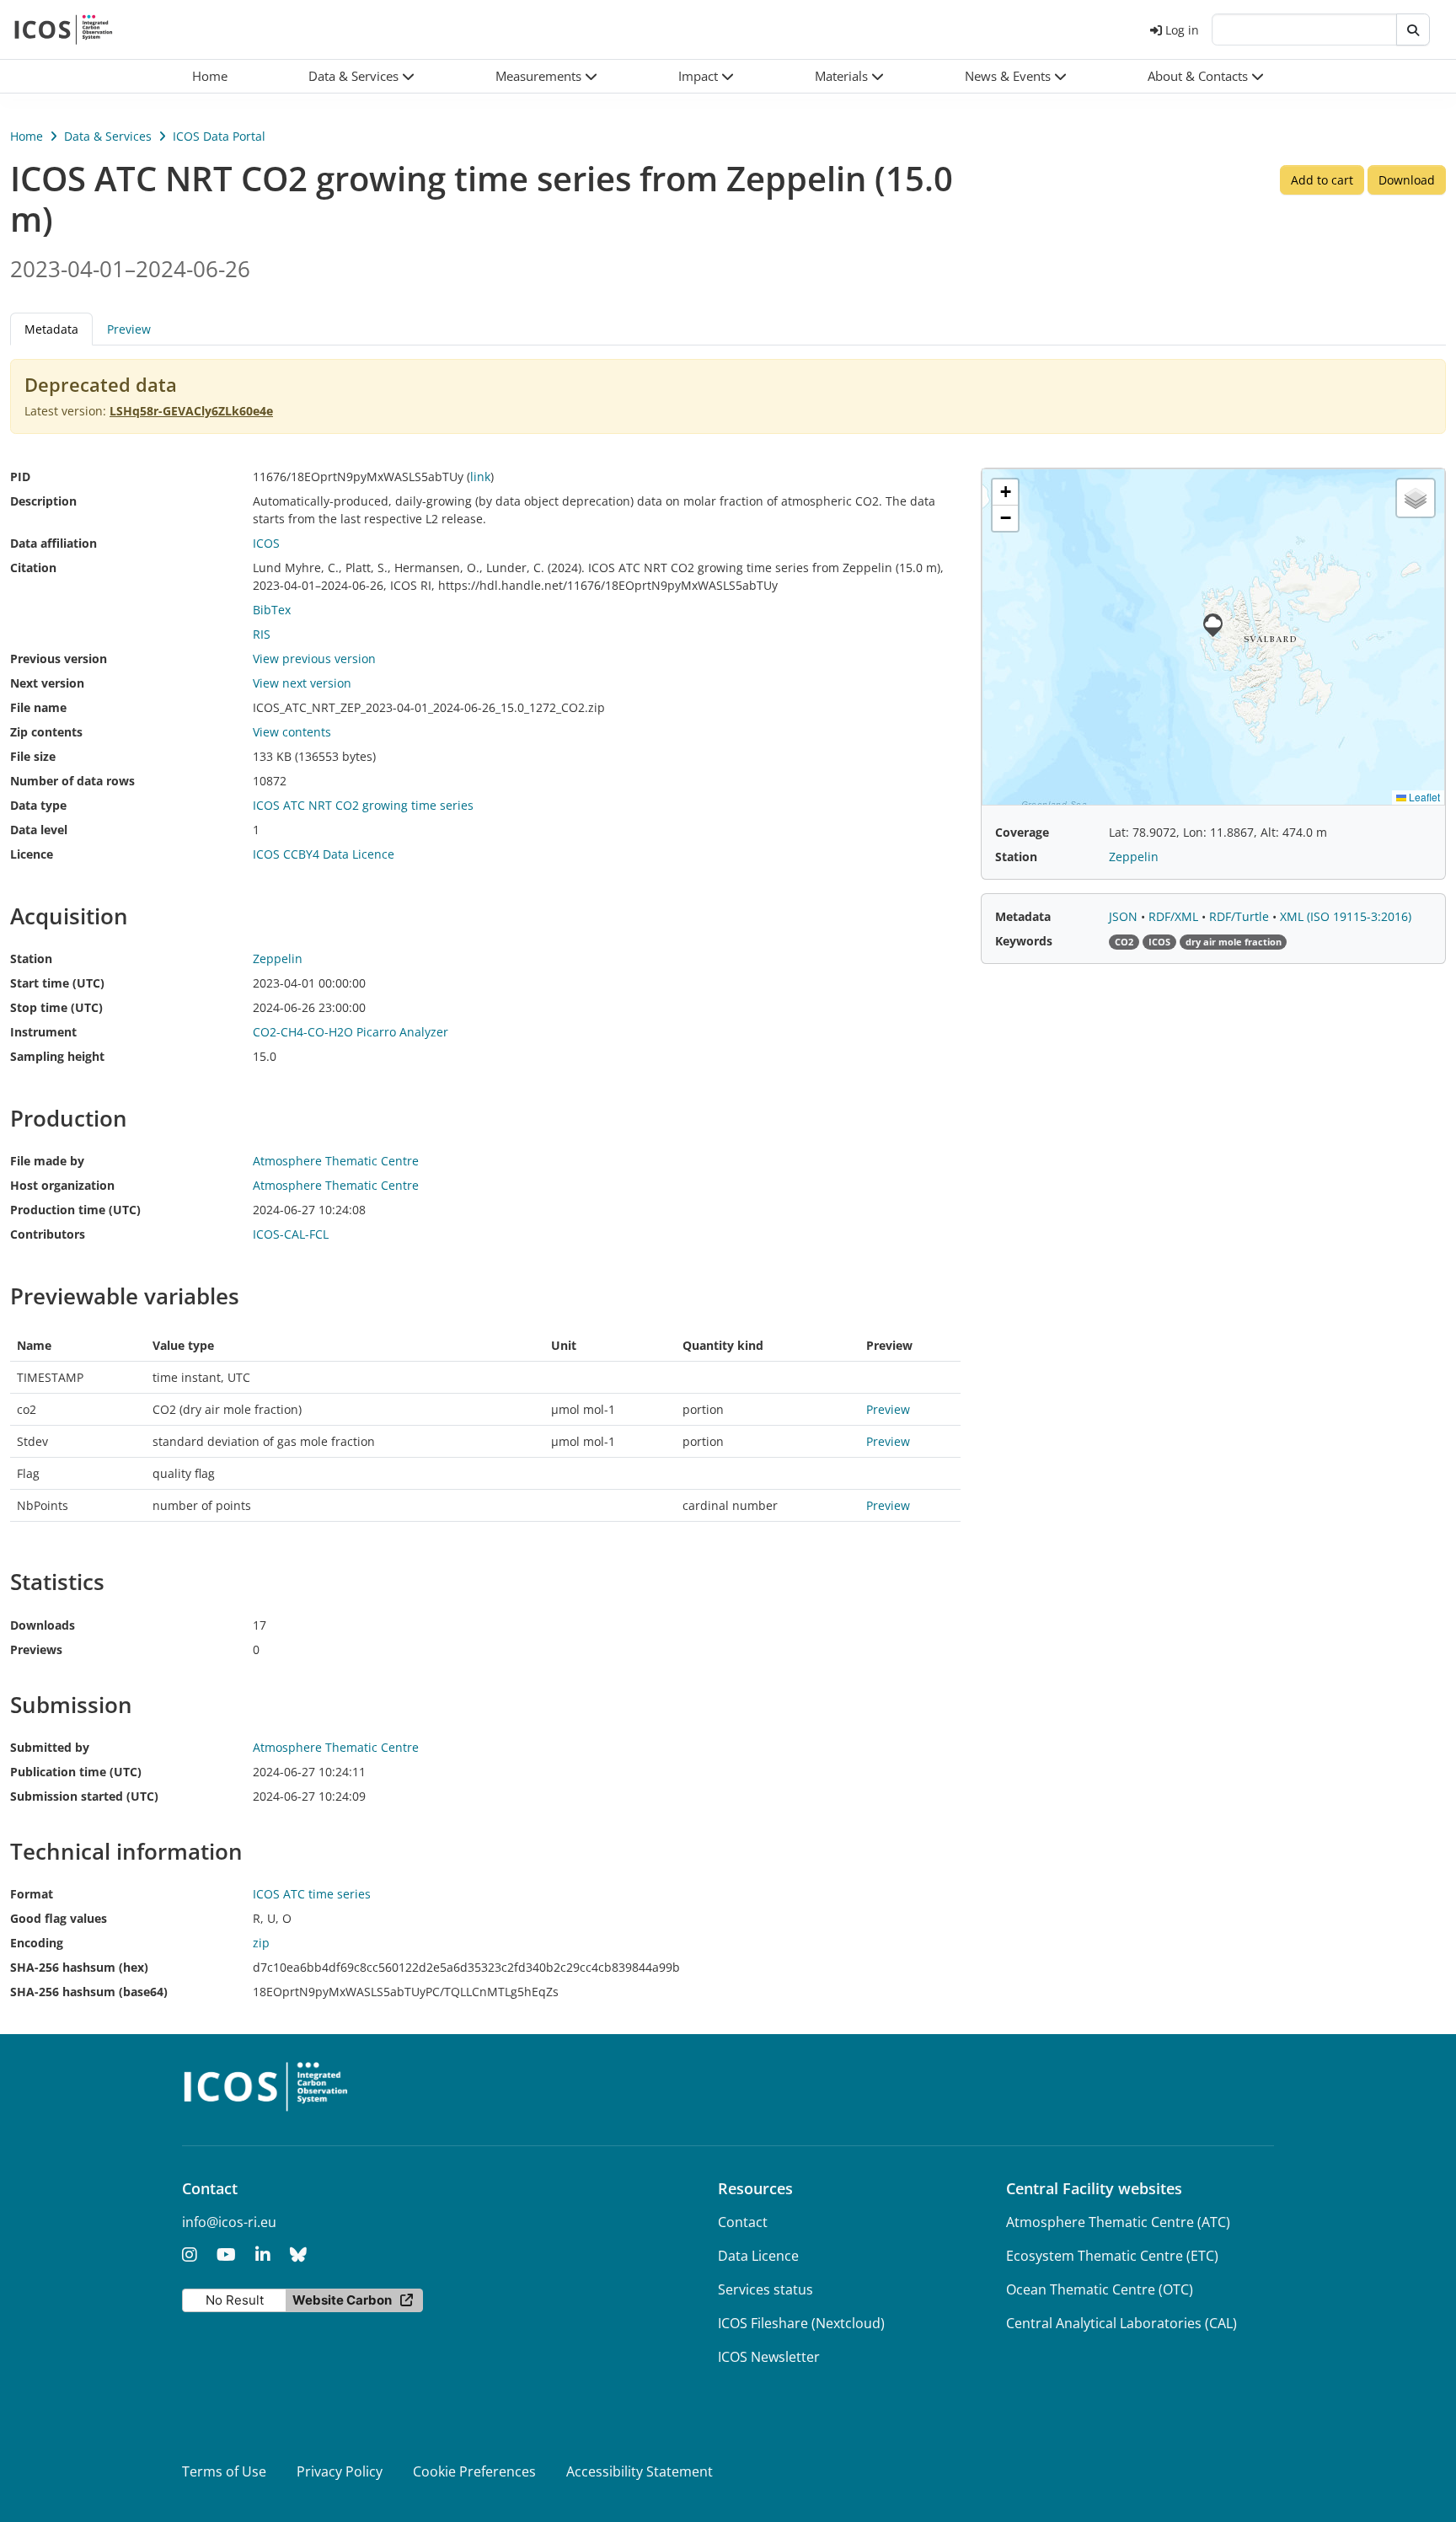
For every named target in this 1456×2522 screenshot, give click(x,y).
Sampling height (57, 1056)
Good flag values (59, 1918)
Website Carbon (342, 2300)
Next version (47, 683)
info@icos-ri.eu (229, 2222)
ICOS (266, 543)
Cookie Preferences (474, 2471)
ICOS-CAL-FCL (291, 1234)
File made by (47, 1161)
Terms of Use (224, 2471)
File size (33, 756)
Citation (33, 568)
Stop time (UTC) (56, 1007)
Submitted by (50, 1747)
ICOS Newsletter (769, 2357)
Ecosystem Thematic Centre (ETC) (1112, 2256)
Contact (743, 2222)
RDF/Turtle (1241, 916)
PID (20, 477)
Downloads (43, 1625)
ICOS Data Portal (219, 136)
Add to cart (1322, 180)
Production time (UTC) (75, 1210)
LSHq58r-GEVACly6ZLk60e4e (191, 411)
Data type (38, 805)
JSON (1125, 916)
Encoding (37, 1943)
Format (32, 1894)
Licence (32, 854)
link (480, 477)
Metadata (1023, 916)
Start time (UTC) (57, 983)
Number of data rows (72, 781)
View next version (302, 683)
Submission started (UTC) (84, 1796)
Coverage (1022, 832)
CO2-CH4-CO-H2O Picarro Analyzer (351, 1032)
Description (43, 501)
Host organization (62, 1185)
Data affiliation (54, 543)
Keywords (1024, 941)
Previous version (59, 659)
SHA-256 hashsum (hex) (79, 1967)
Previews (36, 1649)
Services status (765, 2289)
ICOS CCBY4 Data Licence (324, 854)
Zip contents (46, 732)
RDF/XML (1175, 916)
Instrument (43, 1032)
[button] (361, 76)
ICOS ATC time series (312, 1894)
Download (1407, 180)
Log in (1182, 30)
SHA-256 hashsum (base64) (89, 1992)
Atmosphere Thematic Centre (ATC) (1118, 2222)
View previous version (314, 659)
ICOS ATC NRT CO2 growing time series (363, 805)
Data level (39, 830)
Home (27, 136)
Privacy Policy (340, 2471)
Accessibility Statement (640, 2471)
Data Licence (758, 2256)
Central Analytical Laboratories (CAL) (1121, 2323)
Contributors (48, 1234)
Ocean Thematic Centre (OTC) (1100, 2289)
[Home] (64, 29)
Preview (129, 329)
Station (31, 958)
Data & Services (108, 136)
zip (261, 1943)
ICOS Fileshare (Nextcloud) (801, 2323)
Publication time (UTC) (76, 1772)
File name (38, 707)
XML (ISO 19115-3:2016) (1346, 916)
